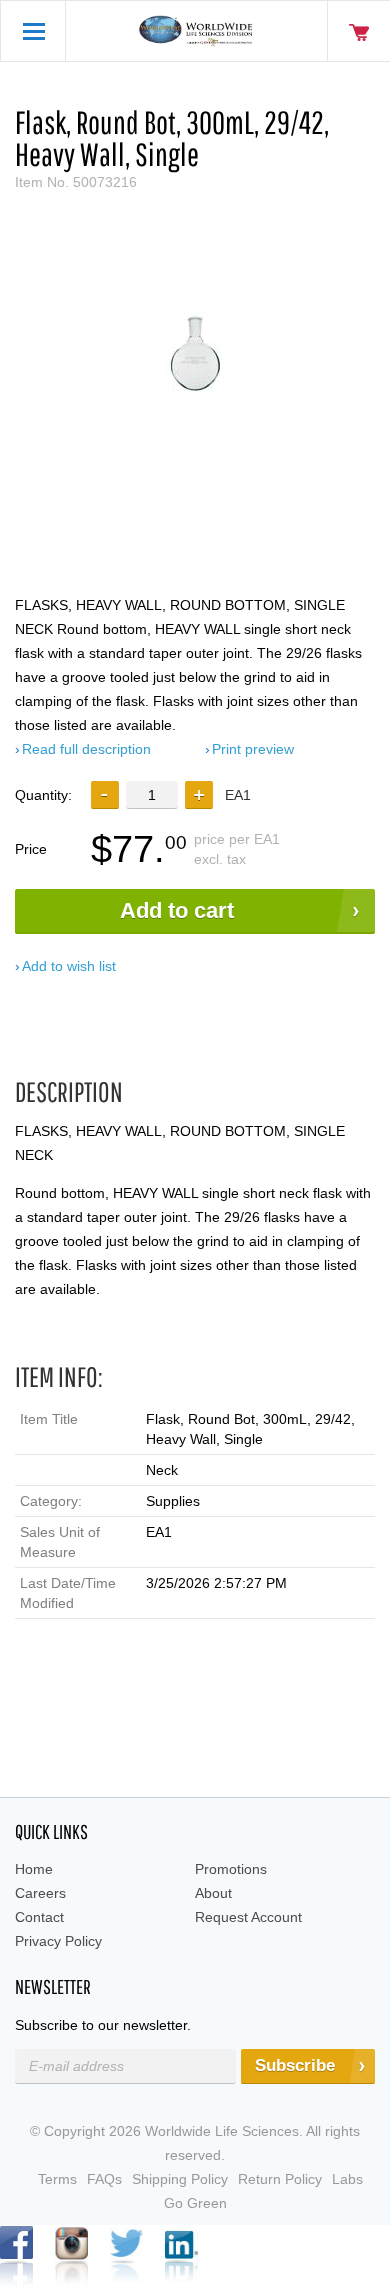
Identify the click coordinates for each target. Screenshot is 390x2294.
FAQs (104, 2179)
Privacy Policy (58, 1941)
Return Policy (280, 2179)
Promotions (231, 1869)
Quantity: (43, 795)
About (213, 1893)
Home (34, 1869)
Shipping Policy (180, 2179)
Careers (40, 1893)
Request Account (248, 1917)
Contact (39, 1917)
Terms (57, 2179)
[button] (199, 795)
